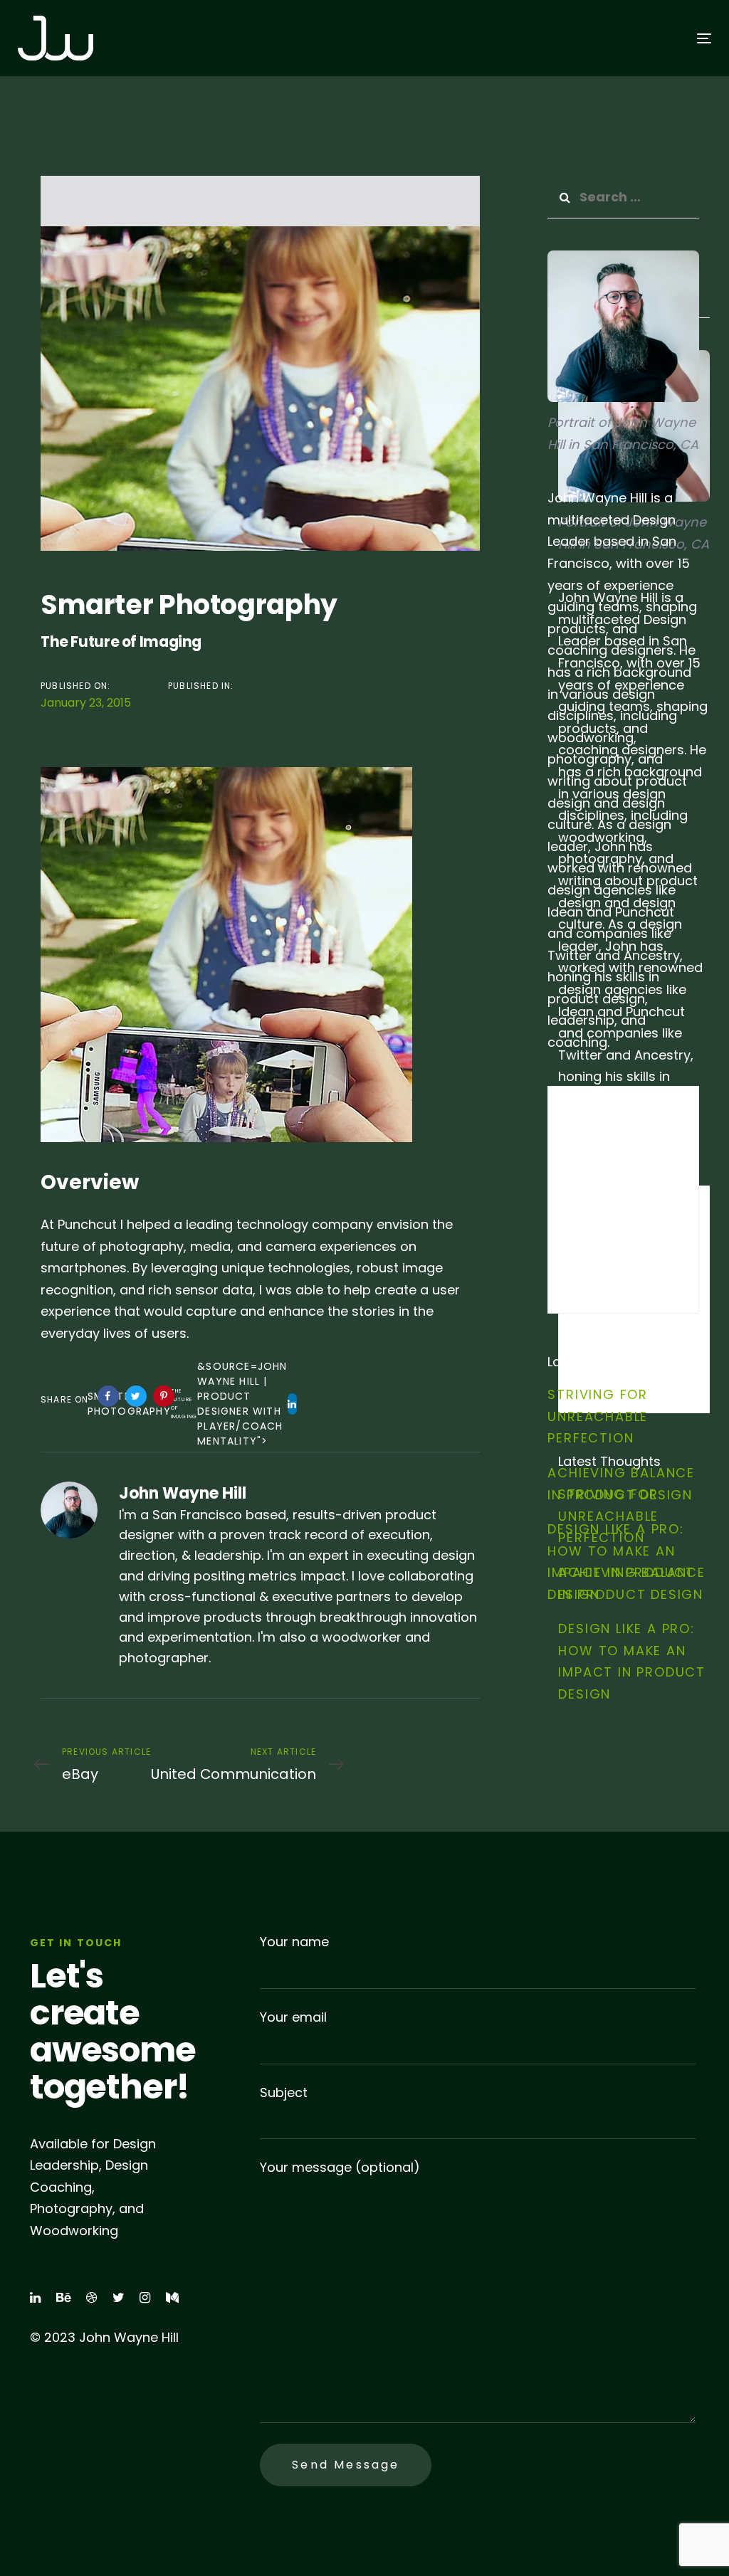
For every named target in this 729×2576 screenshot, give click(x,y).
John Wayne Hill (183, 1493)
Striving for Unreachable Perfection (598, 1416)
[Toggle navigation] (596, 38)
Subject (284, 2092)
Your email (293, 2017)
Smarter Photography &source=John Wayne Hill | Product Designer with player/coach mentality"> (192, 1404)
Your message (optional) (340, 2167)
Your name (294, 1942)
